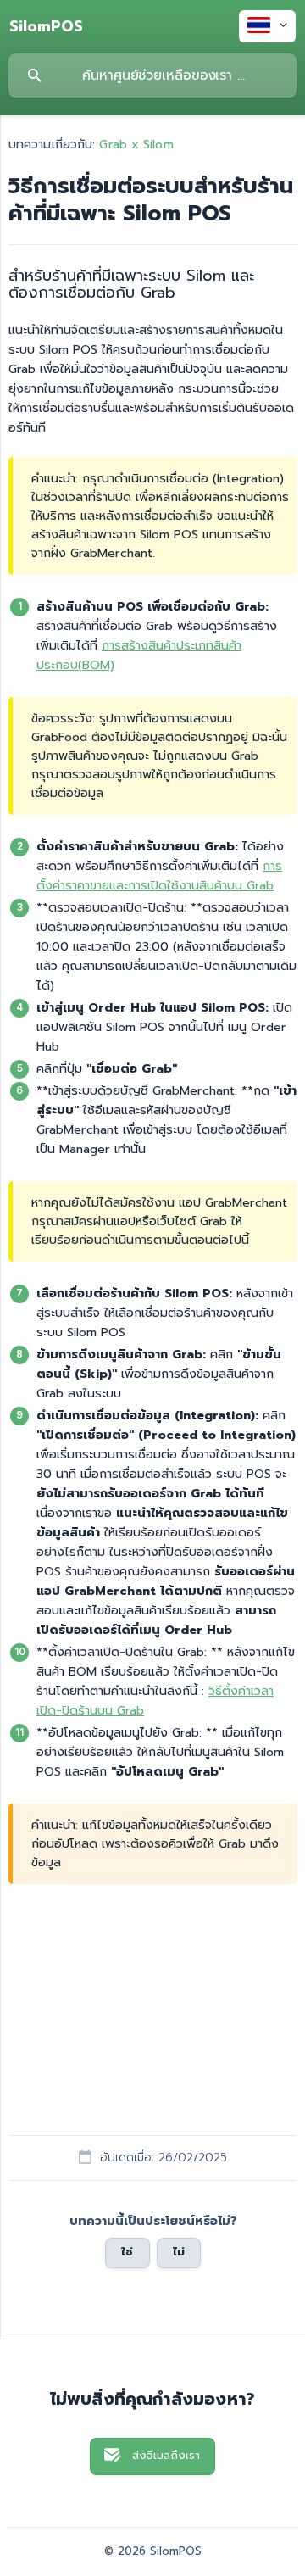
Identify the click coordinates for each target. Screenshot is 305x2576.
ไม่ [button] (179, 2252)
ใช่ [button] (127, 2252)
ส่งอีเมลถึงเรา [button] (166, 2456)
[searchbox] (152, 75)
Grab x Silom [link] (136, 144)
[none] (46, 26)
